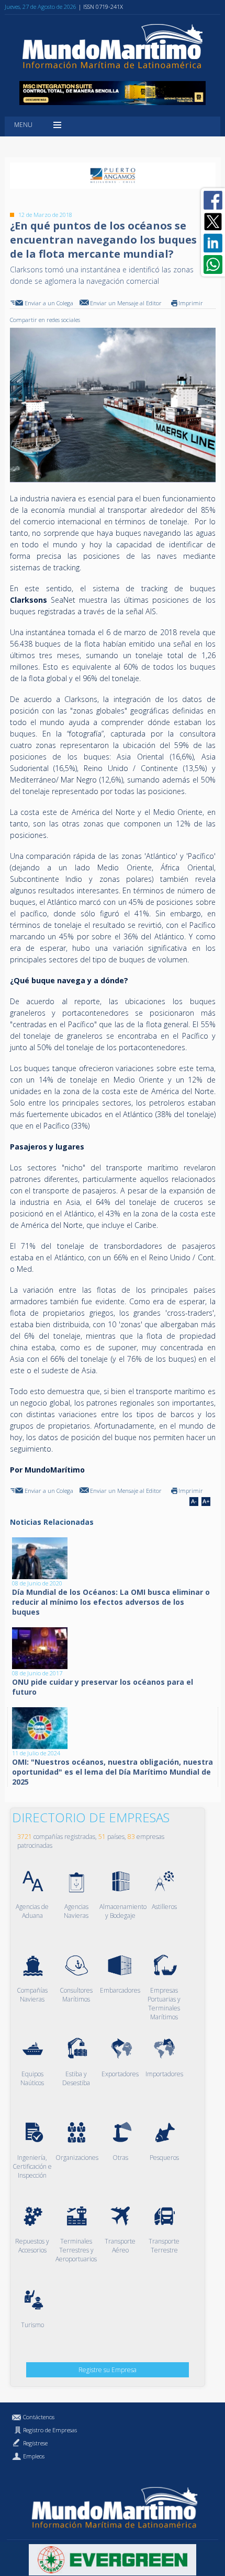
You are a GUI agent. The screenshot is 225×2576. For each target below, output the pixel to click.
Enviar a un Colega (49, 303)
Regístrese (35, 2443)
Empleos (34, 2456)
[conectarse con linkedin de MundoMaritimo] (213, 243)
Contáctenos (39, 2417)
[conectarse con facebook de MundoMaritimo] (213, 200)
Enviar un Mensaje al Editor (126, 303)
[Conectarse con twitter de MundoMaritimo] (213, 222)
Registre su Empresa (108, 2370)
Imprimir (191, 303)
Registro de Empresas (50, 2430)
